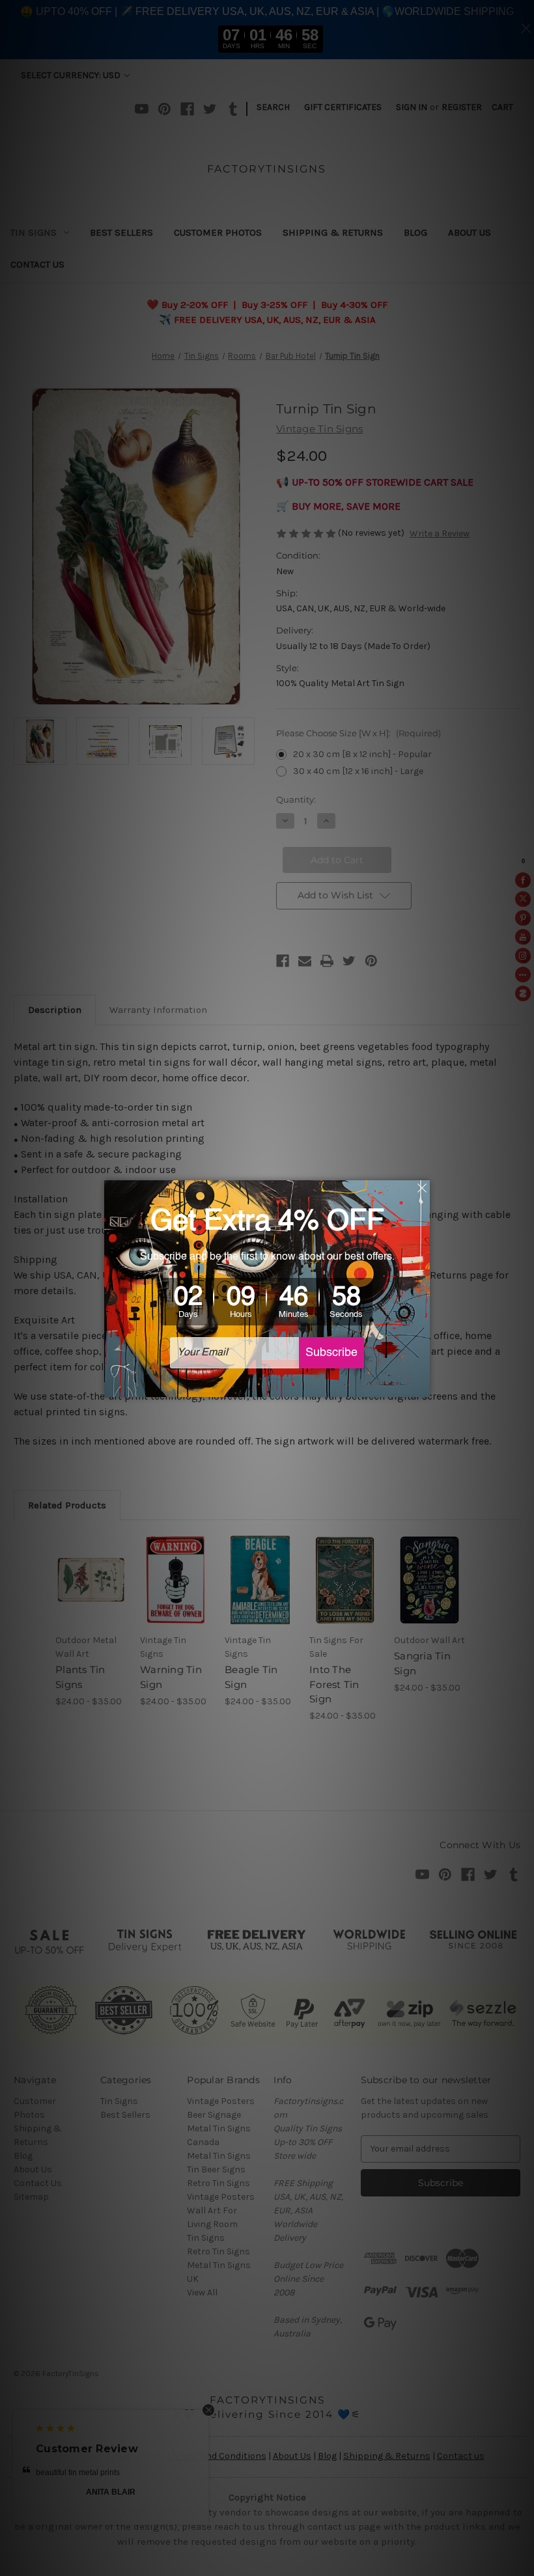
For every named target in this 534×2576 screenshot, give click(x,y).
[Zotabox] (421, 1385)
